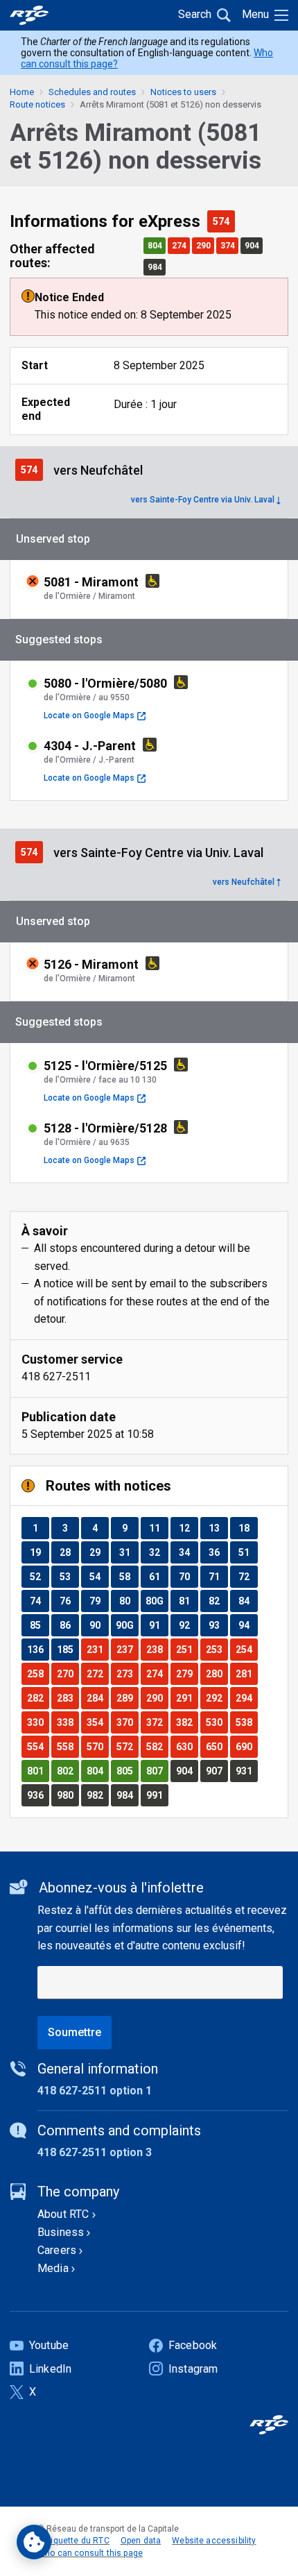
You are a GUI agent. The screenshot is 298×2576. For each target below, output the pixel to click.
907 (217, 1771)
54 (99, 1576)
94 (248, 1625)
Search (195, 14)
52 (39, 1576)
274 (181, 245)
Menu (255, 14)
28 (69, 1552)
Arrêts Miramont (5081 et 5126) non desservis (170, 104)
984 (156, 267)
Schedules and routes (92, 92)
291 (187, 1698)
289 (127, 1698)
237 (127, 1649)
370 (127, 1722)
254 (246, 1649)
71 (218, 1576)
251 (187, 1649)
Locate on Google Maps (95, 715)
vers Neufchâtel (244, 882)
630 (187, 1746)
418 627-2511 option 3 (95, 2152)
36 (218, 1552)
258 (38, 1673)
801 (38, 1771)
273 (127, 1673)
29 (99, 1552)
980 (68, 1795)
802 (68, 1771)
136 (38, 1649)
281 (246, 1673)
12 (188, 1528)
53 (69, 1576)
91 (158, 1625)
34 (188, 1552)
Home (22, 92)
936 (38, 1795)
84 (248, 1601)
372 (157, 1722)
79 (99, 1601)
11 (158, 1528)
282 (38, 1698)
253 (217, 1649)
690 (246, 1746)
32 (158, 1552)
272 (97, 1673)
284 (97, 1698)
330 (38, 1722)
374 (229, 245)
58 (129, 1576)
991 (157, 1795)
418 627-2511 (56, 1376)
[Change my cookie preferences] (34, 2542)
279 (187, 1673)
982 (97, 1795)
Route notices (37, 104)
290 (205, 245)
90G (127, 1625)
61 (158, 1576)
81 (188, 1601)
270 (68, 1673)
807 (157, 1771)
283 (68, 1698)
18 (248, 1528)
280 (217, 1673)
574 (223, 221)
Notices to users (183, 92)
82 (218, 1601)
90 (99, 1625)
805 (127, 1771)
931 (246, 1771)
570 (97, 1746)
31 (129, 1552)
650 (217, 1746)
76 (69, 1601)
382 (187, 1722)
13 (218, 1528)
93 (218, 1625)
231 (97, 1649)
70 (188, 1576)
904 (253, 245)
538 (246, 1722)
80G (157, 1601)
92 (188, 1625)
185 (68, 1649)
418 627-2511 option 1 (95, 2091)
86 (69, 1625)
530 (217, 1722)
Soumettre (74, 2032)
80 (129, 1601)
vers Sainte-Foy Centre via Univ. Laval (203, 500)
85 (39, 1625)
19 (39, 1552)
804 (156, 245)
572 (127, 1746)
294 (246, 1698)
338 (68, 1722)
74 (39, 1601)
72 (248, 1576)
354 (97, 1722)
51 (248, 1552)
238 (157, 1649)
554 (38, 1746)
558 (68, 1746)
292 (217, 1698)
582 (157, 1746)
